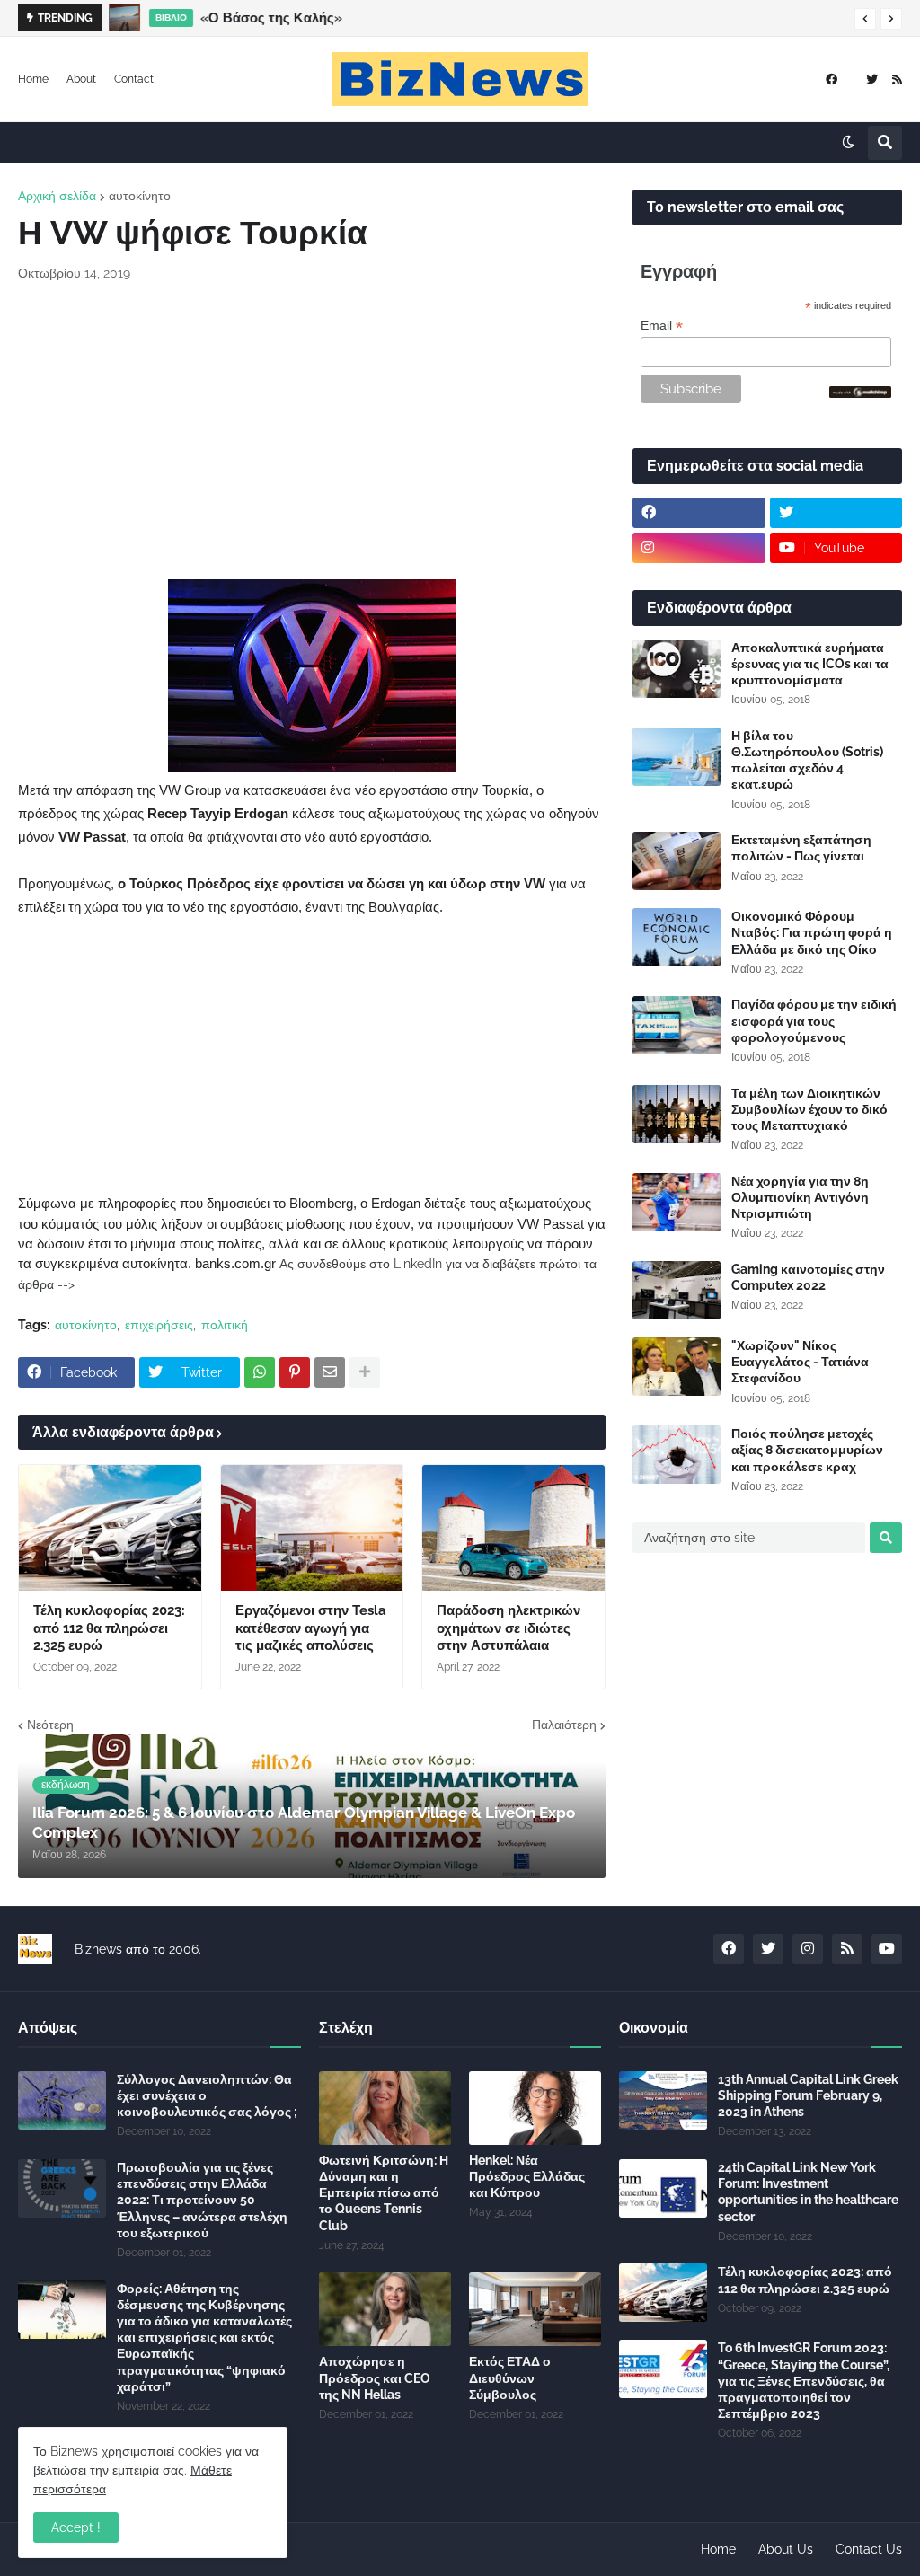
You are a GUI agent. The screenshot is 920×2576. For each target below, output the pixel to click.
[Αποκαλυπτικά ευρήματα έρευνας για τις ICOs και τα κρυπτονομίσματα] (677, 669)
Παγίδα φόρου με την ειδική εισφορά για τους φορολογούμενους (814, 1020)
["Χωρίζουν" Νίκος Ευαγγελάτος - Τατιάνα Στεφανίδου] (677, 1367)
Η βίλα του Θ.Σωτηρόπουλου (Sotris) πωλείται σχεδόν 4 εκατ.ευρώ (807, 760)
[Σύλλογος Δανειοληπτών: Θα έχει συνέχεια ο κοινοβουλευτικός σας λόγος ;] (62, 2100)
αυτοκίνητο (140, 196)
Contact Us (869, 2549)
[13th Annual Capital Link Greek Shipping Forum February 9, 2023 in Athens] (663, 2100)
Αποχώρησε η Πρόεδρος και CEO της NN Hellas (375, 2378)
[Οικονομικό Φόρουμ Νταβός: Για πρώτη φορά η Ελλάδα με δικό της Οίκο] (677, 937)
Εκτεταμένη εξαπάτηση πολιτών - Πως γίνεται (801, 848)
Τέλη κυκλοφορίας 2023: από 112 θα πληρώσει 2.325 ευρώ (109, 1628)
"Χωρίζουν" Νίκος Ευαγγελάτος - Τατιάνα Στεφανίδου (800, 1362)
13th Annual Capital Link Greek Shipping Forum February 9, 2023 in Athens (808, 2095)
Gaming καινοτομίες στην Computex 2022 (808, 1277)
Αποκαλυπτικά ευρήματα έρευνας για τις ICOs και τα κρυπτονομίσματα (810, 664)
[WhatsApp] (260, 1372)
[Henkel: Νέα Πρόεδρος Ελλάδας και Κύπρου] (535, 2108)
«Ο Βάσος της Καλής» (271, 18)
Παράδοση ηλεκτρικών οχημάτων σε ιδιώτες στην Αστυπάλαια (509, 1628)
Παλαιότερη (564, 1725)
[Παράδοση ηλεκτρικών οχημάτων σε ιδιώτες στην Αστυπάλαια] (513, 1528)
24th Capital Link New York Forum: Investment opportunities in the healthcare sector (808, 2192)
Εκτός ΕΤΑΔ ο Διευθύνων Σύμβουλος (510, 2378)
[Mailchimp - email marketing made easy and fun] (861, 393)
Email (662, 326)
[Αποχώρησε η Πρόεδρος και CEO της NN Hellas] (385, 2309)
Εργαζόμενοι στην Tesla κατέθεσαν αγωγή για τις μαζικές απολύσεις (311, 1628)
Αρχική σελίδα (57, 196)
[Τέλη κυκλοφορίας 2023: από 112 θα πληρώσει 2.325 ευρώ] (110, 1528)
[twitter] (872, 79)
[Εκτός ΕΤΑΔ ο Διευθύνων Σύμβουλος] (535, 2309)
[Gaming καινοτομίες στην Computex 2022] (677, 1290)
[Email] (330, 1372)
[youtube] (887, 1949)
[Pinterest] (295, 1372)
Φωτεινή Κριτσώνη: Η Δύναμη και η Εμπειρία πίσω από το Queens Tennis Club (384, 2193)
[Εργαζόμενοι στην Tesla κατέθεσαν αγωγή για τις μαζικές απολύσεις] (312, 1528)
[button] (865, 19)
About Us (786, 2549)
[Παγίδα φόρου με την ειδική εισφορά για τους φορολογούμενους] (677, 1025)
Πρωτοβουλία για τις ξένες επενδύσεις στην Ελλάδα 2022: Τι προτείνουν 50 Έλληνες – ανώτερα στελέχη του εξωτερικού (202, 2200)
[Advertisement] (312, 431)
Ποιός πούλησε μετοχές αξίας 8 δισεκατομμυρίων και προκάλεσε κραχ (807, 1450)
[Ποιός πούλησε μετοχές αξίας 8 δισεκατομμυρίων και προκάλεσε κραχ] (677, 1455)
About (81, 79)
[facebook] (832, 79)
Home (33, 79)
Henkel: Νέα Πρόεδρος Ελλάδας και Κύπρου (527, 2176)
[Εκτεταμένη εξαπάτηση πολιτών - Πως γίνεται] (677, 861)
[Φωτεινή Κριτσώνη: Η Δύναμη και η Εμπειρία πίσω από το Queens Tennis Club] (385, 2108)
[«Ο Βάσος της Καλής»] (124, 18)
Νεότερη (50, 1725)
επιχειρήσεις (159, 1325)
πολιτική (225, 1325)
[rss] (897, 79)
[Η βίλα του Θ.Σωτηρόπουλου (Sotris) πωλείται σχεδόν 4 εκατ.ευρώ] (677, 757)
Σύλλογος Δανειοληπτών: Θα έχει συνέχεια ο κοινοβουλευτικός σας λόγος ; (207, 2095)
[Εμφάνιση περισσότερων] (365, 1372)
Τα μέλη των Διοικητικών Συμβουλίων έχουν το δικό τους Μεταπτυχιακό (809, 1109)
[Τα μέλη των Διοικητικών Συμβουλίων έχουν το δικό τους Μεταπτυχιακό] (677, 1114)
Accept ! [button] (76, 2527)
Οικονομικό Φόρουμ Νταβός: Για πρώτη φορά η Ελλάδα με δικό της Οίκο (812, 932)
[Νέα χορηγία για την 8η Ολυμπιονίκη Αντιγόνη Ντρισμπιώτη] (677, 1202)
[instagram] (699, 548)
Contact (134, 79)
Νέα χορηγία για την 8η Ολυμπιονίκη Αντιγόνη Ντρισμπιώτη (800, 1197)
